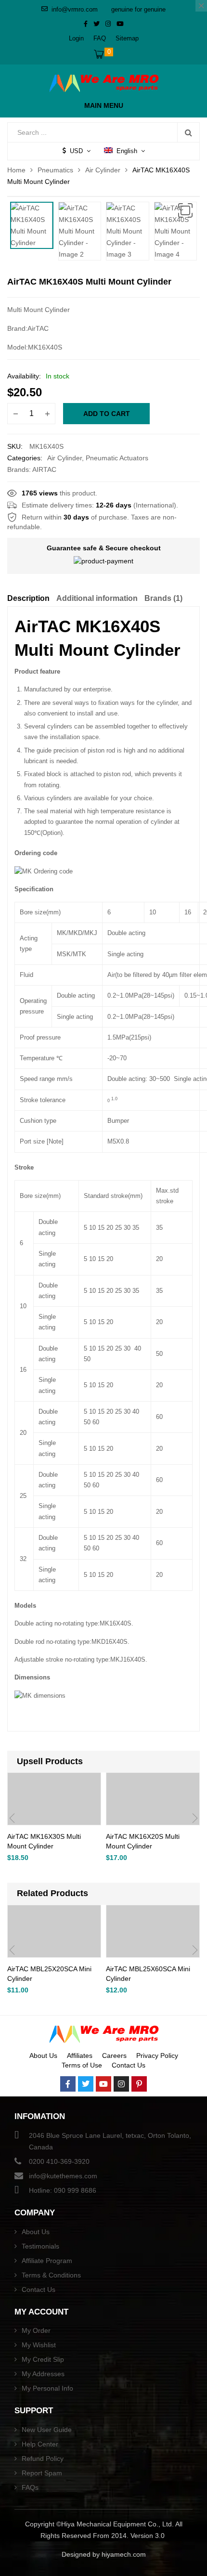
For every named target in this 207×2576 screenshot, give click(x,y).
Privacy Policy (157, 2056)
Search (188, 132)
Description (28, 598)
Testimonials (40, 2246)
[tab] (28, 600)
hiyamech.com (124, 2554)
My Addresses (43, 2374)
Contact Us (129, 2065)
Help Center (40, 2444)
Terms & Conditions (51, 2275)
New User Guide (47, 2430)
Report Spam (42, 2473)
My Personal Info (47, 2388)
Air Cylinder (103, 170)
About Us (43, 2056)
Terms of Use (82, 2065)
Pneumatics (55, 170)
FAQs (30, 2487)
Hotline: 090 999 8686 (63, 2190)
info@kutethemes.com (63, 2176)
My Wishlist (39, 2345)
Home (16, 170)
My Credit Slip (43, 2359)
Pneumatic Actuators (117, 458)
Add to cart (107, 414)
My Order (36, 2330)
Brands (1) (163, 598)
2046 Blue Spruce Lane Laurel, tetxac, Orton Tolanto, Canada (110, 2141)
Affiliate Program (47, 2261)
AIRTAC (44, 469)
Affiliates (80, 2056)
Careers (114, 2056)
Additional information (97, 598)
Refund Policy (43, 2459)
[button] (185, 210)
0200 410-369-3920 (59, 2161)
